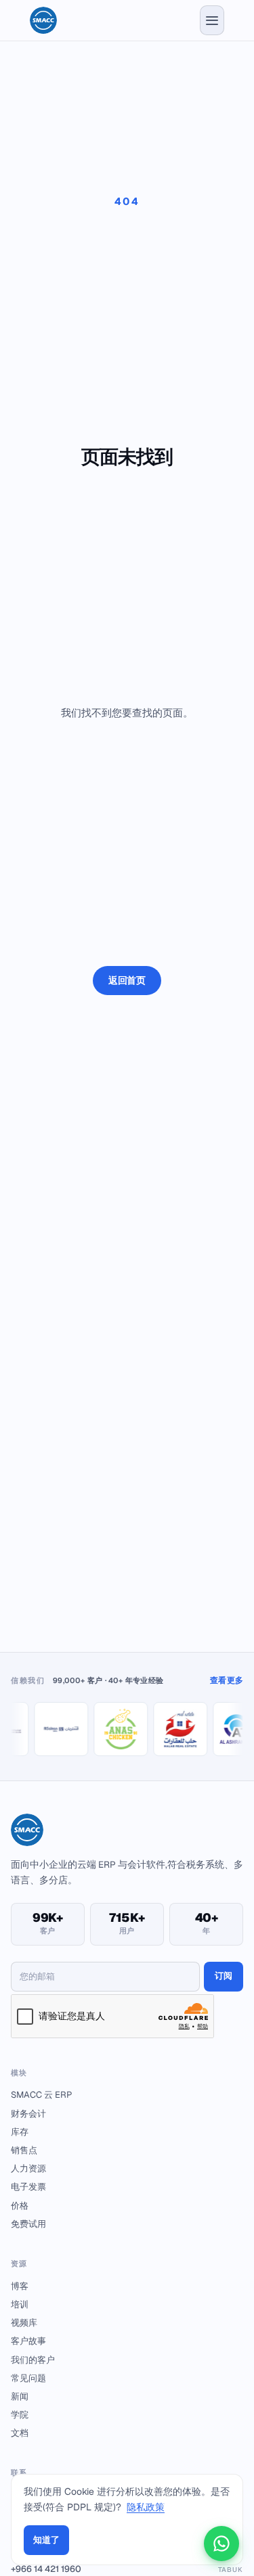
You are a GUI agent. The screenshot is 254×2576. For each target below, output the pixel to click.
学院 (20, 2415)
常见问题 (28, 2378)
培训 (20, 2304)
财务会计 (28, 2114)
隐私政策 (146, 2507)
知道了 (46, 2540)
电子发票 (28, 2187)
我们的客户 (33, 2360)
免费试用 (28, 2224)
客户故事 (28, 2341)
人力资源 (28, 2168)
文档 (20, 2433)
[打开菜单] (212, 20)
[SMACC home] (43, 20)
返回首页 (127, 980)
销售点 (24, 2150)
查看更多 (227, 1680)
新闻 (20, 2396)
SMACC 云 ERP (41, 2095)
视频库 (24, 2323)
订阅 (224, 1976)
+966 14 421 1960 (127, 2569)
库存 (20, 2132)
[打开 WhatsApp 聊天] (221, 2544)
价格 (20, 2206)
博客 (20, 2286)
